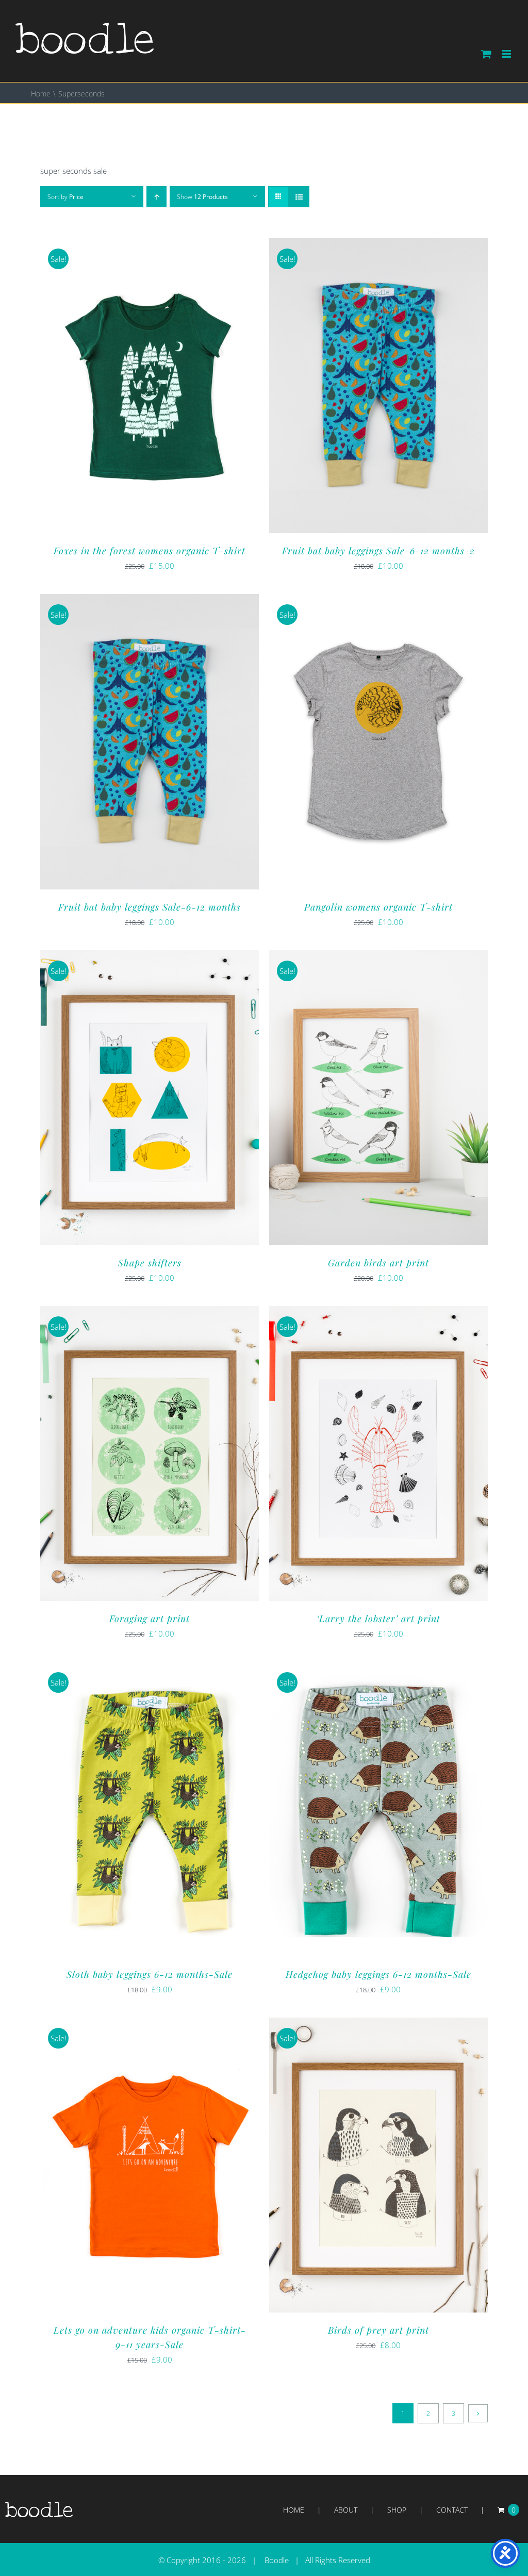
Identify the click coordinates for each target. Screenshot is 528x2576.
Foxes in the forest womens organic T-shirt (150, 551)
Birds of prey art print (378, 2330)
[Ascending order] (156, 197)
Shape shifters (150, 1263)
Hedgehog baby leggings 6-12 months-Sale (378, 1974)
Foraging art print (150, 1619)
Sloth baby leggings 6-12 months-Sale (150, 1974)
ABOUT (346, 2510)
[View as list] (299, 197)
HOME (294, 2510)
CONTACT (452, 2510)
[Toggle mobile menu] (507, 54)
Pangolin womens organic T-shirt (378, 907)
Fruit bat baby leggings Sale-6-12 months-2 (378, 551)
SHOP (397, 2510)
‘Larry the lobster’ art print (378, 1619)
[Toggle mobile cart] (486, 54)
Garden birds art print (378, 1263)
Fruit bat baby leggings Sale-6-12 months (150, 907)
